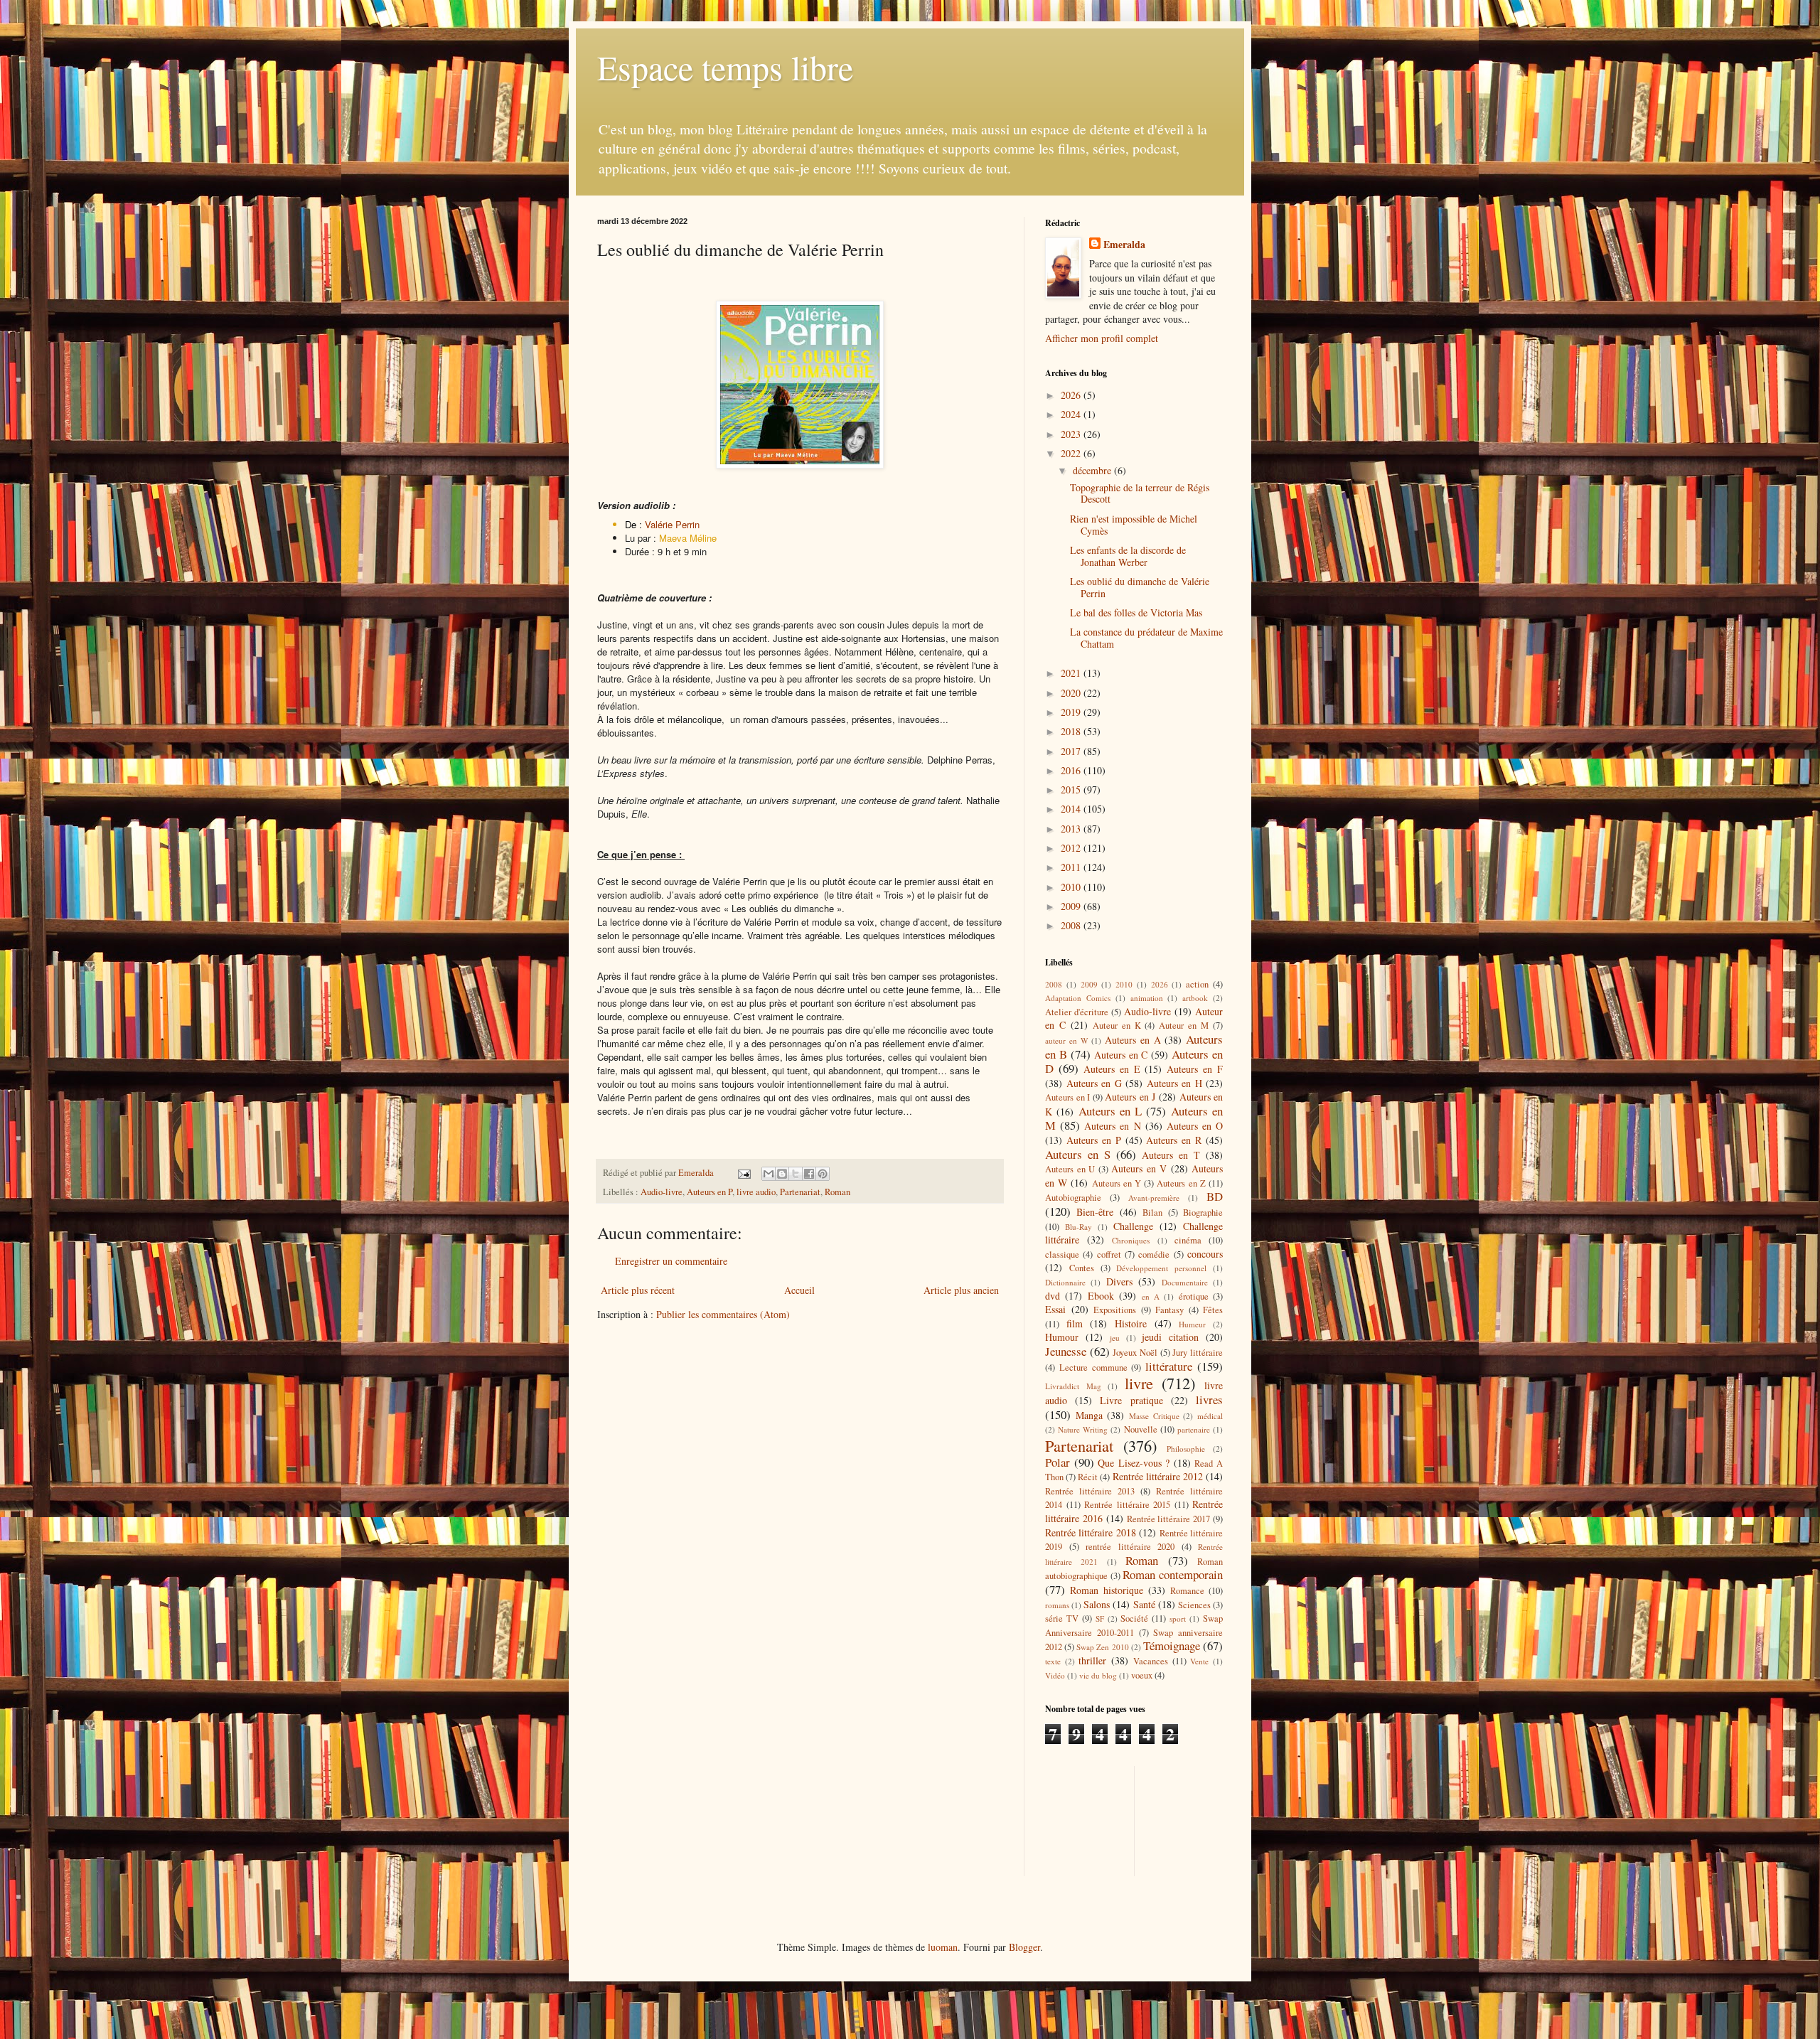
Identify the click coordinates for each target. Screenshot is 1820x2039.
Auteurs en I (1067, 1097)
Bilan (1152, 1213)
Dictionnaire (1065, 1282)
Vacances (1151, 1661)
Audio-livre (662, 1192)
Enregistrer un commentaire (671, 1261)
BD (1215, 1196)
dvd (1053, 1296)
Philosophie (1186, 1449)
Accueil (799, 1290)
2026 (1072, 395)
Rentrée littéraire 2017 (1169, 1519)
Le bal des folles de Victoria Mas (1136, 612)
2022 (1072, 453)
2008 (1072, 925)
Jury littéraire (1198, 1353)
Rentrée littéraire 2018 (1091, 1532)
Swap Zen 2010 (1102, 1647)
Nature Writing (1083, 1429)
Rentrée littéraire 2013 (1090, 1491)
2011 (1072, 867)
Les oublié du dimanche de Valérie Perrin (1140, 587)
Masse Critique (1154, 1416)
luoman (943, 1947)
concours (1205, 1254)
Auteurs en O (1195, 1126)
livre (1139, 1383)
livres (1209, 1400)
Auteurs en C (1121, 1055)
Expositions (1115, 1310)
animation (1147, 998)
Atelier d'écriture (1077, 1012)
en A (1151, 1296)
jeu (1115, 1338)
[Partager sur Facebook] (809, 1174)
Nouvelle (1141, 1429)
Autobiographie (1073, 1198)
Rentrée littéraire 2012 (1158, 1476)
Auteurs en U (1070, 1169)
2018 (1072, 731)
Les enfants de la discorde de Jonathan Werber (1128, 556)
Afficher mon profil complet (1102, 338)
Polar (1058, 1462)
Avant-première (1154, 1198)
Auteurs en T (1171, 1155)
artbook (1195, 998)
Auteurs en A (1133, 1040)
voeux (1142, 1675)
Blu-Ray (1078, 1227)
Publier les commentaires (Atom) (723, 1314)
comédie (1154, 1254)
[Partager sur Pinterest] (823, 1174)
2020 (1072, 693)
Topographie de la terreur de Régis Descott (1140, 493)
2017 (1072, 751)
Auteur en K (1117, 1026)
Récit (1088, 1477)
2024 (1072, 414)
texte (1053, 1661)
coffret (1109, 1254)
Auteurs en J (1130, 1097)
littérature (1169, 1366)
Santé (1144, 1604)
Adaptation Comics (1078, 998)
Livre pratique (1131, 1400)
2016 (1072, 770)
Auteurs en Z (1181, 1183)
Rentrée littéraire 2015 (1127, 1505)
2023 (1072, 434)
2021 (1072, 673)
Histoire (1131, 1323)
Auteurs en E (1112, 1069)
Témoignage (1172, 1645)
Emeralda (1124, 245)
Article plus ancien (961, 1290)
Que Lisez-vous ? (1134, 1463)
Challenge (1133, 1226)
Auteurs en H (1174, 1083)
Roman (837, 1192)
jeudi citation (1170, 1337)
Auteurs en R (1174, 1140)
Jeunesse (1066, 1351)
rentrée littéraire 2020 (1130, 1547)
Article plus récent (638, 1290)
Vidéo (1055, 1675)
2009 (1072, 906)
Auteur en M (1184, 1026)
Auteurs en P (710, 1192)
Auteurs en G (1094, 1083)
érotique (1194, 1296)
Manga (1089, 1415)
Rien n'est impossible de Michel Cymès (1134, 525)
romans (1057, 1605)
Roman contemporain (1173, 1574)
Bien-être (1095, 1212)
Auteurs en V (1139, 1168)
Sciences (1194, 1605)
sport (1178, 1618)
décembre (1093, 470)
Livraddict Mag (1073, 1386)
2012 (1072, 848)
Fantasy (1169, 1310)
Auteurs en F (1195, 1069)
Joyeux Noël (1135, 1353)
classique (1062, 1254)
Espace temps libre (725, 67)
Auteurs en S (1078, 1154)
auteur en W (1067, 1040)
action (1197, 984)
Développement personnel (1161, 1268)
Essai (1055, 1309)
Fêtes (1213, 1310)
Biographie (1203, 1213)
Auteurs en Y (1117, 1183)
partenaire (1194, 1429)
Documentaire (1185, 1282)
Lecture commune (1093, 1368)
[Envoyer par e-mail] (769, 1174)
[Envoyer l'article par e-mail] (743, 1173)
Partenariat (800, 1192)
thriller (1092, 1660)
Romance (1187, 1591)
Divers (1119, 1281)
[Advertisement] (1109, 1819)
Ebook (1101, 1296)
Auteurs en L (1110, 1111)
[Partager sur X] (796, 1174)
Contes (1082, 1268)
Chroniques (1131, 1240)
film (1075, 1323)
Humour (1062, 1337)
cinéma (1188, 1240)
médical (1210, 1416)
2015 (1072, 790)
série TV (1062, 1618)
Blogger (1024, 1947)
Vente (1199, 1661)
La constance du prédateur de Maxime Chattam (1146, 638)
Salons (1097, 1604)
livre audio (756, 1192)
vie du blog (1098, 1675)
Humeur (1192, 1324)
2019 (1072, 712)
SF (1100, 1618)
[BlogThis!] (782, 1174)
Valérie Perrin (672, 524)
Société (1134, 1618)
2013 (1072, 829)
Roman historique (1107, 1590)
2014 (1072, 809)
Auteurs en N (1112, 1126)
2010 (1072, 887)
